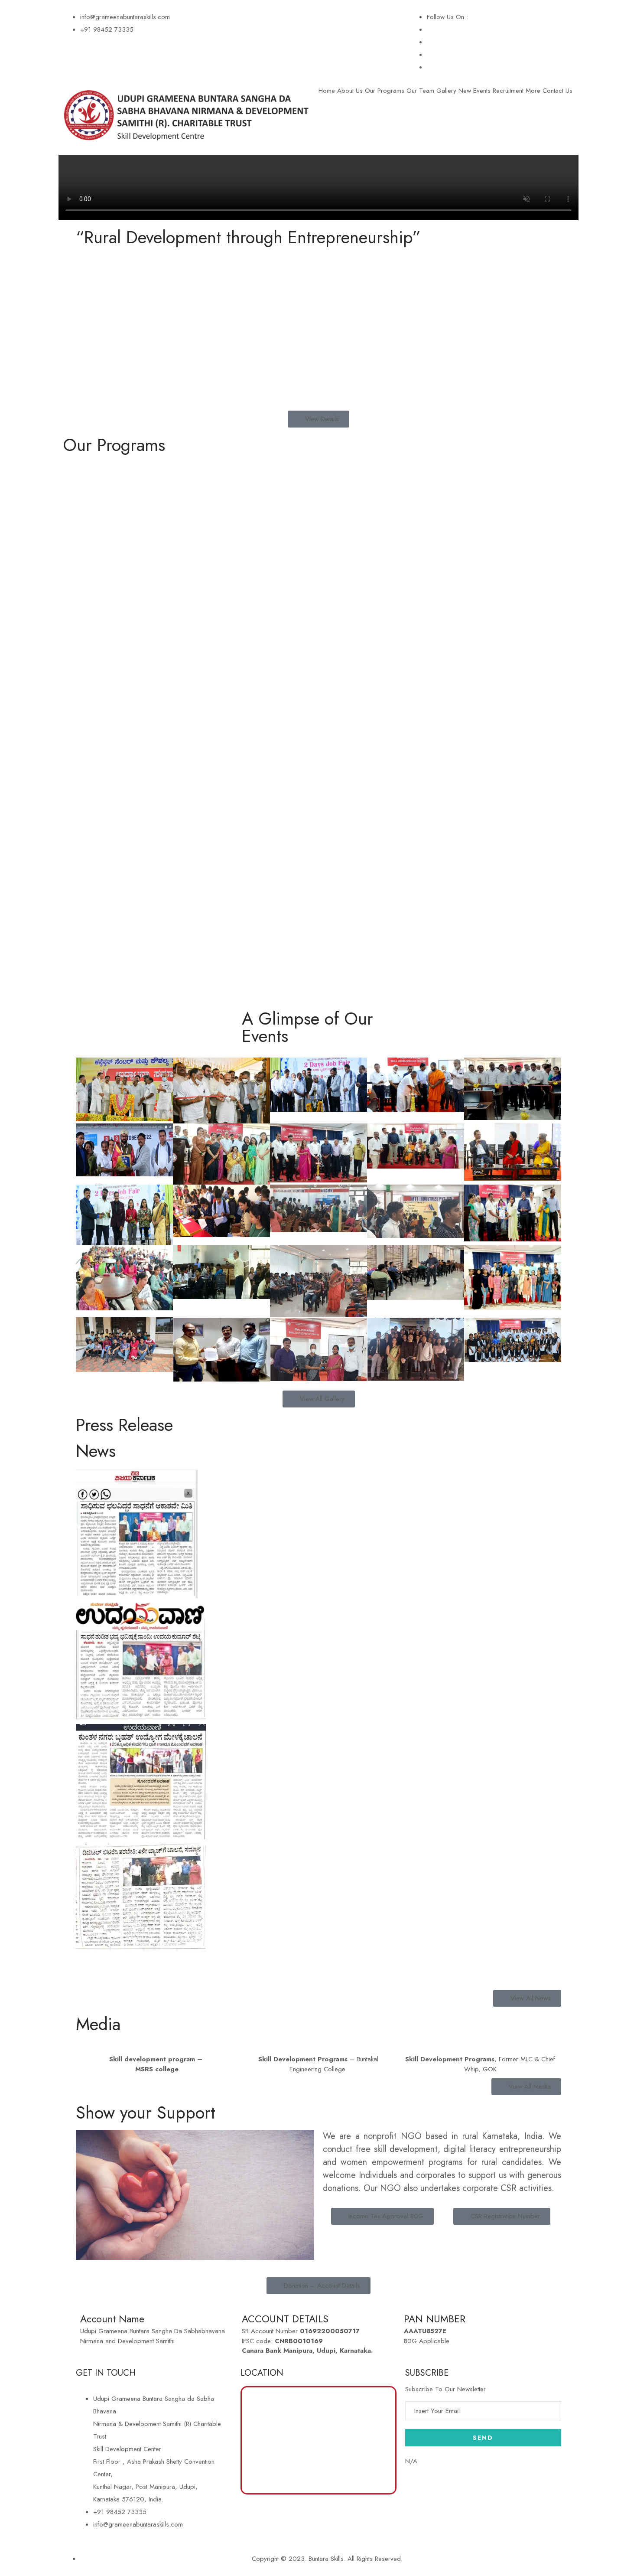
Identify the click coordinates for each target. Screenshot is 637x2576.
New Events (474, 91)
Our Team (420, 91)
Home (327, 91)
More (533, 91)
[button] (318, 1962)
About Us (350, 91)
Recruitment (508, 91)
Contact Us (557, 91)
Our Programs (385, 91)
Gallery (446, 91)
